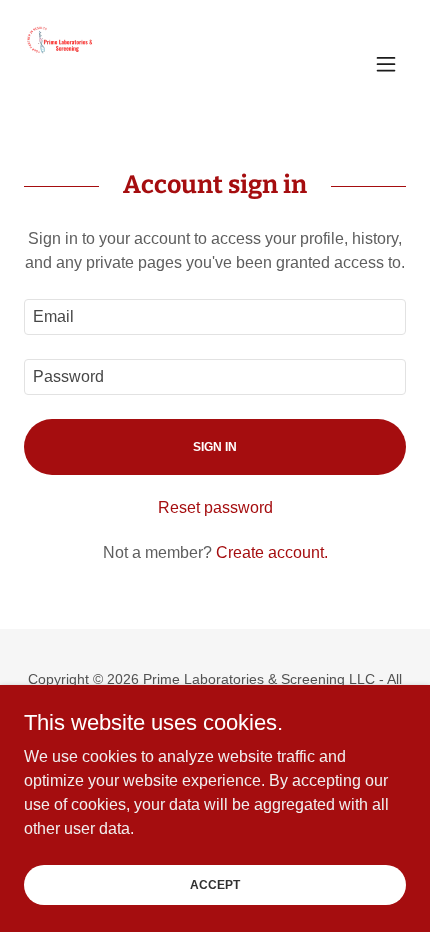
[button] (386, 64)
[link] (64, 64)
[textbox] (215, 317)
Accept (215, 884)
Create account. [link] (272, 552)
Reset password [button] (215, 507)
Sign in (215, 447)
